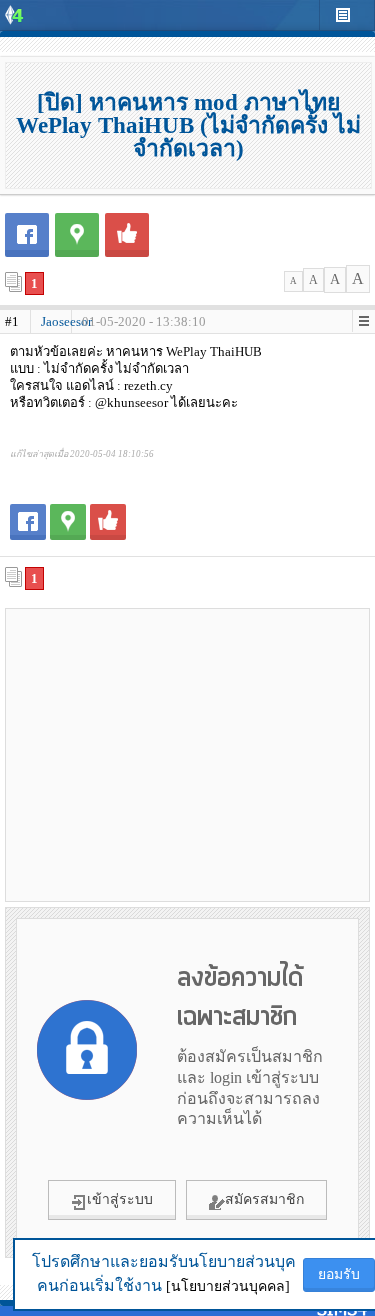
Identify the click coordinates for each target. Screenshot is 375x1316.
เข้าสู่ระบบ (120, 1199)
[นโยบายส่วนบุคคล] (228, 1286)
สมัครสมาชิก (264, 1199)
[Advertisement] (188, 754)
